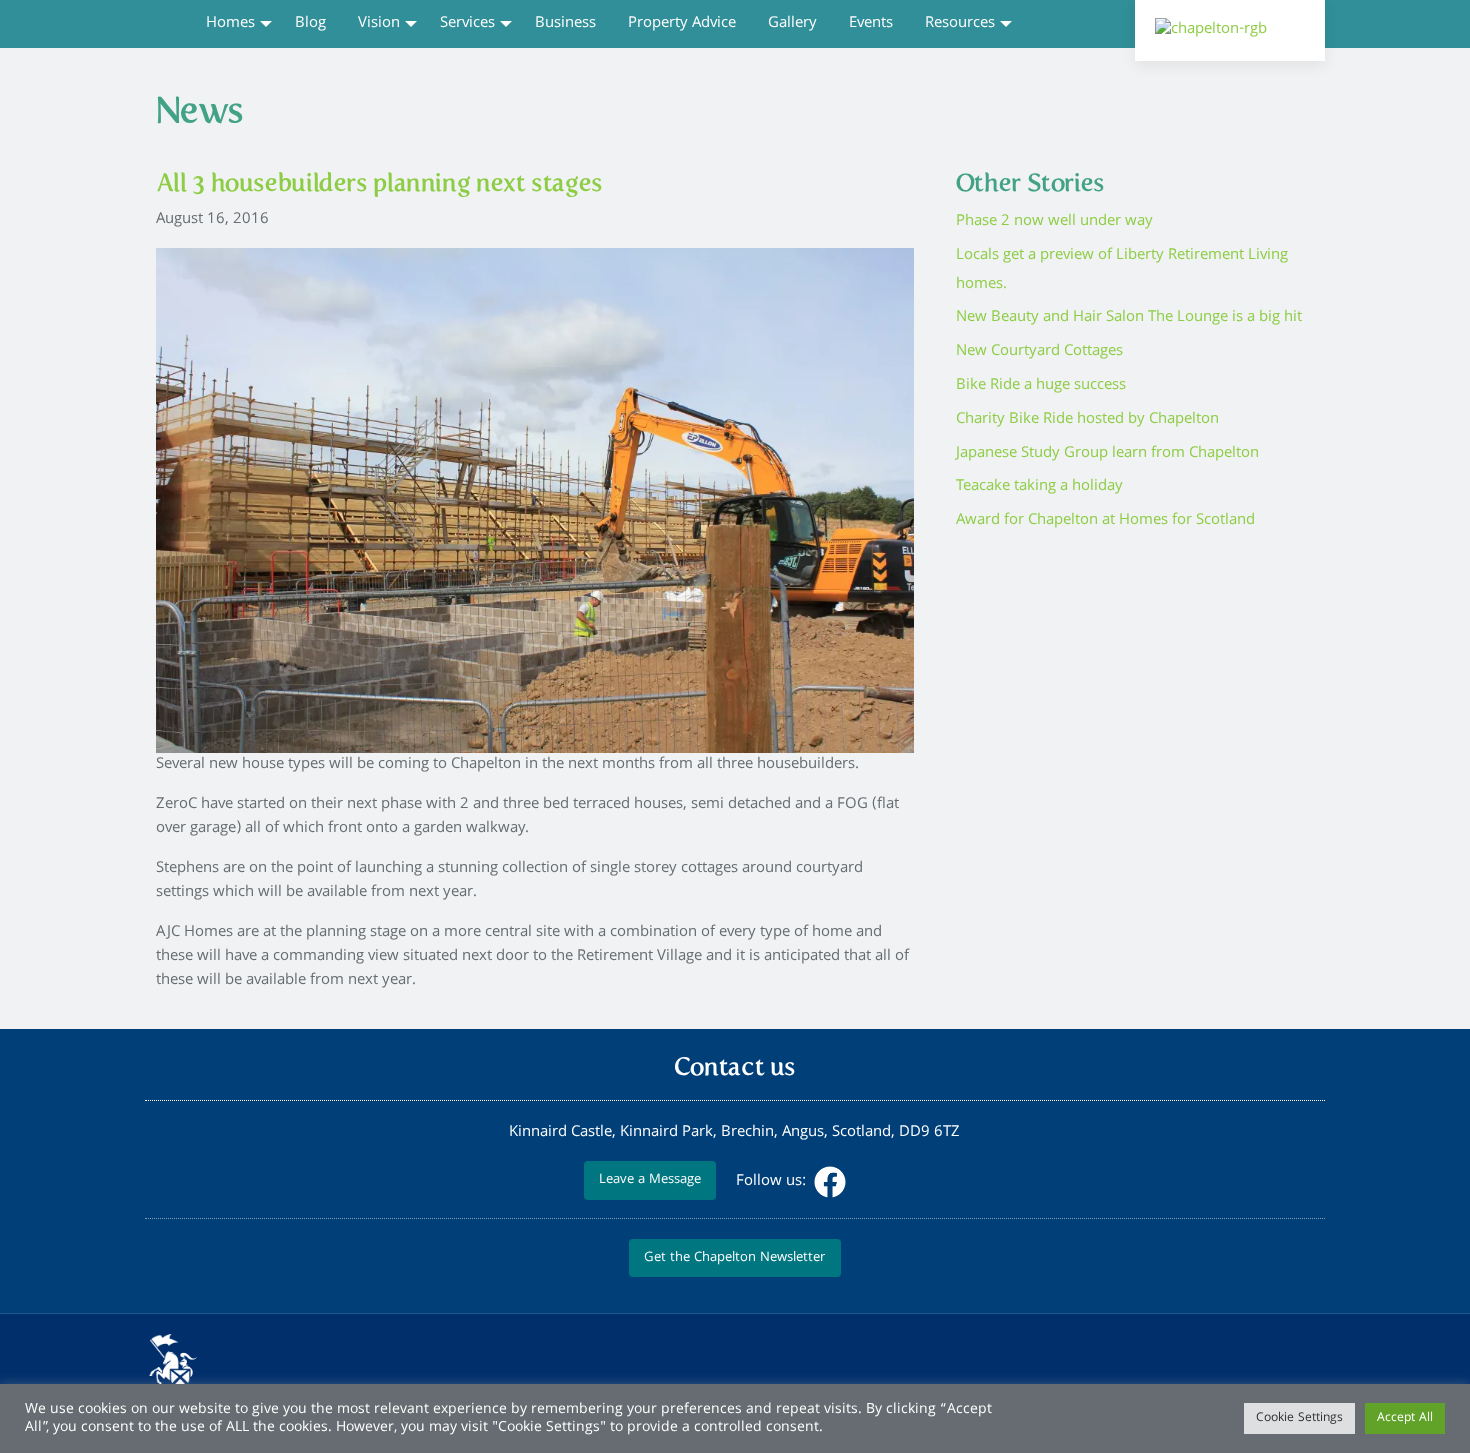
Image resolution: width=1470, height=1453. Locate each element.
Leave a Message (650, 1180)
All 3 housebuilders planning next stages (379, 182)
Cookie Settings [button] (1299, 1418)
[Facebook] (828, 1182)
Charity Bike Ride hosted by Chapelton (1087, 420)
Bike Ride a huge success (1041, 386)
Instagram (870, 1182)
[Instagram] (868, 1182)
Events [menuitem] (871, 24)
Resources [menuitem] (960, 24)
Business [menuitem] (565, 24)
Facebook (830, 1182)
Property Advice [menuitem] (682, 24)
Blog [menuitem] (310, 24)
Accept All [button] (1405, 1418)
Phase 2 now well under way (1054, 222)
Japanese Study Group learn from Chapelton (1107, 454)
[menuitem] (167, 22)
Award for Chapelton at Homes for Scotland (1105, 521)
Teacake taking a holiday (1039, 487)
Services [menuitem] (467, 24)
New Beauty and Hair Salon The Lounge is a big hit (1129, 318)
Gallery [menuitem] (792, 24)
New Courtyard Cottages (1039, 352)
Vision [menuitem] (379, 24)
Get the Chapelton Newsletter (734, 1258)
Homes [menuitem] (230, 24)
